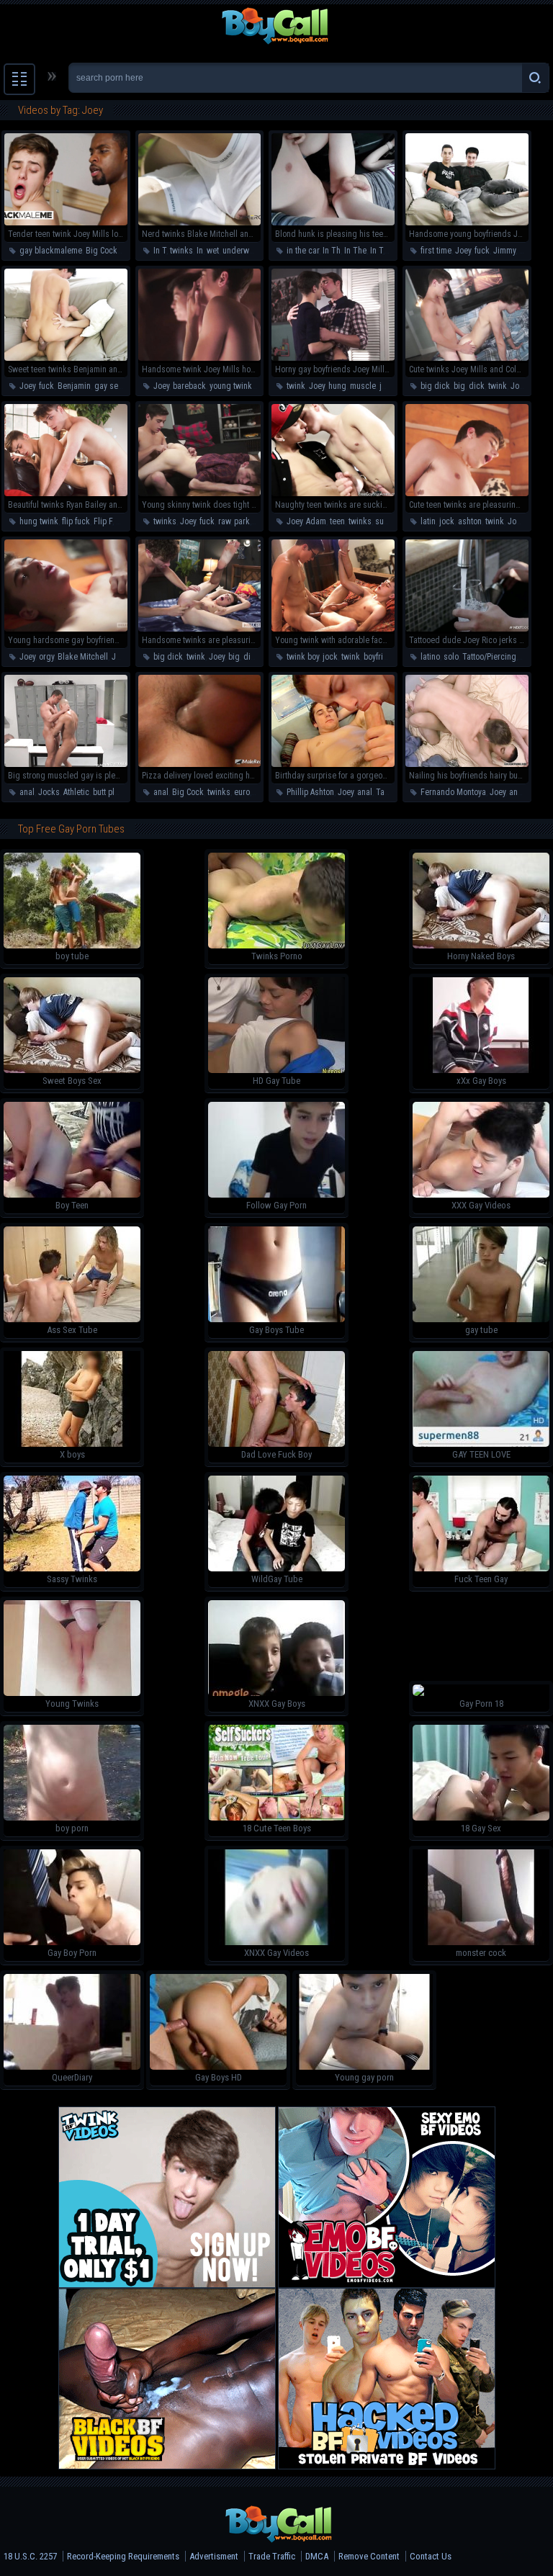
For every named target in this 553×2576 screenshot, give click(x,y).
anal (27, 792)
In (200, 251)
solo (451, 657)
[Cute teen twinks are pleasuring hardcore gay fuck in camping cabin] (467, 493)
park (242, 521)
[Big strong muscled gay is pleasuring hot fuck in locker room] (66, 764)
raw (224, 521)
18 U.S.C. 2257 (30, 2556)
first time (436, 251)
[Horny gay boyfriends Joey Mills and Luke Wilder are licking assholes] (333, 358)
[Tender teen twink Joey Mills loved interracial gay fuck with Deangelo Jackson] (66, 223)
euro (242, 792)
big (459, 386)
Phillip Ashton (310, 792)
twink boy (303, 657)
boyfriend (380, 657)
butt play (107, 792)
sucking (390, 521)
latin (428, 521)
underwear (241, 251)
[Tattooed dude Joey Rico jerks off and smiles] (467, 629)
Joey (463, 251)
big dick (435, 386)
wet (213, 251)
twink (296, 386)
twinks (181, 251)
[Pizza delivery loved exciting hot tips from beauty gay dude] (200, 764)
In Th (332, 251)
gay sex (108, 386)
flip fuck (76, 521)
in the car (303, 251)
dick (477, 386)
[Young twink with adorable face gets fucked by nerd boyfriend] (333, 629)
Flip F (103, 521)
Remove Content (369, 2556)
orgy (46, 657)
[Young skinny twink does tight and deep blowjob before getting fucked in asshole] (200, 493)
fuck (482, 251)
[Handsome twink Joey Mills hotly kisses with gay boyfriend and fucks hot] (200, 358)
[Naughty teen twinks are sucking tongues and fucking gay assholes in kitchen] (333, 493)
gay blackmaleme (51, 251)
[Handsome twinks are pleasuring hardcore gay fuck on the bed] (200, 629)
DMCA (317, 2556)
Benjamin (74, 386)
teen (337, 521)
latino (430, 657)
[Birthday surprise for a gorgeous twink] (333, 764)
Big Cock (102, 251)
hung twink (39, 521)
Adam (316, 521)
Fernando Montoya (453, 792)
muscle (363, 386)
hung (337, 386)
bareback (189, 386)
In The (355, 251)
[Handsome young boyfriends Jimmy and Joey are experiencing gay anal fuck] (467, 223)
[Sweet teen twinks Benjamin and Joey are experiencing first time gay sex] (66, 358)
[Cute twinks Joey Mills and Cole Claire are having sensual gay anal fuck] (467, 358)
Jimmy (504, 251)
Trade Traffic (272, 2556)
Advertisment (214, 2556)
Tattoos (389, 792)
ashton (470, 521)
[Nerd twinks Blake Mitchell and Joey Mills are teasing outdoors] (200, 223)
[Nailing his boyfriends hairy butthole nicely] (467, 764)
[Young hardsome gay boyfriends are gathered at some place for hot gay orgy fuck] (66, 629)
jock (387, 386)
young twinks (233, 386)
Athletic (76, 792)
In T (160, 251)
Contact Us (431, 2556)
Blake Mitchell (83, 657)
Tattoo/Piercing (489, 657)
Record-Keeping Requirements (123, 2556)
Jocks (49, 792)
